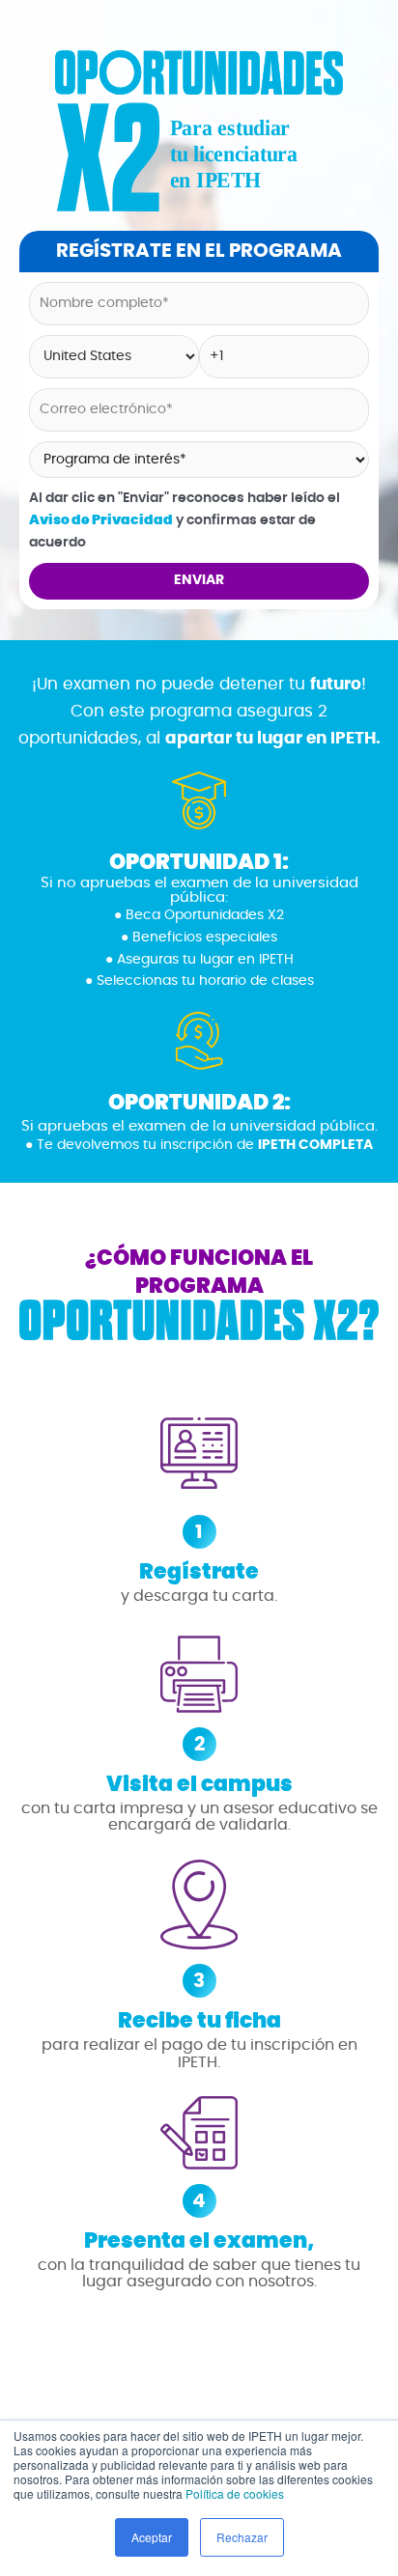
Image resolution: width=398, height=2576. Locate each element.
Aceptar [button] (152, 2537)
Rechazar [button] (242, 2537)
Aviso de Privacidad (101, 520)
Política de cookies (235, 2493)
